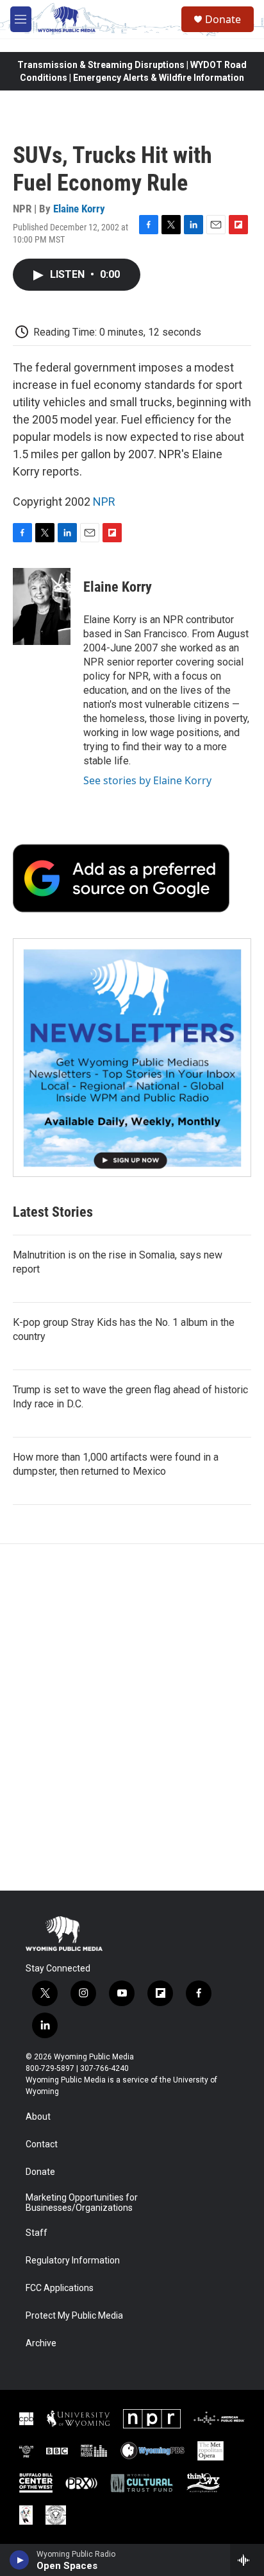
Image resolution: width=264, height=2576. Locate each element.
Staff (37, 2233)
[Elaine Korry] (42, 606)
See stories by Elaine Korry (147, 780)
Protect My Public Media (74, 2316)
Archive (41, 2343)
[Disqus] (132, 1717)
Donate (223, 19)
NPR (104, 502)
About (38, 2117)
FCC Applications (60, 2288)
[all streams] (247, 2560)
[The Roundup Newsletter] (132, 1058)
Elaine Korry (79, 209)
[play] (20, 2560)
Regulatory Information (73, 2261)
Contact (42, 2144)
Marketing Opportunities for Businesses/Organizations (82, 2203)
